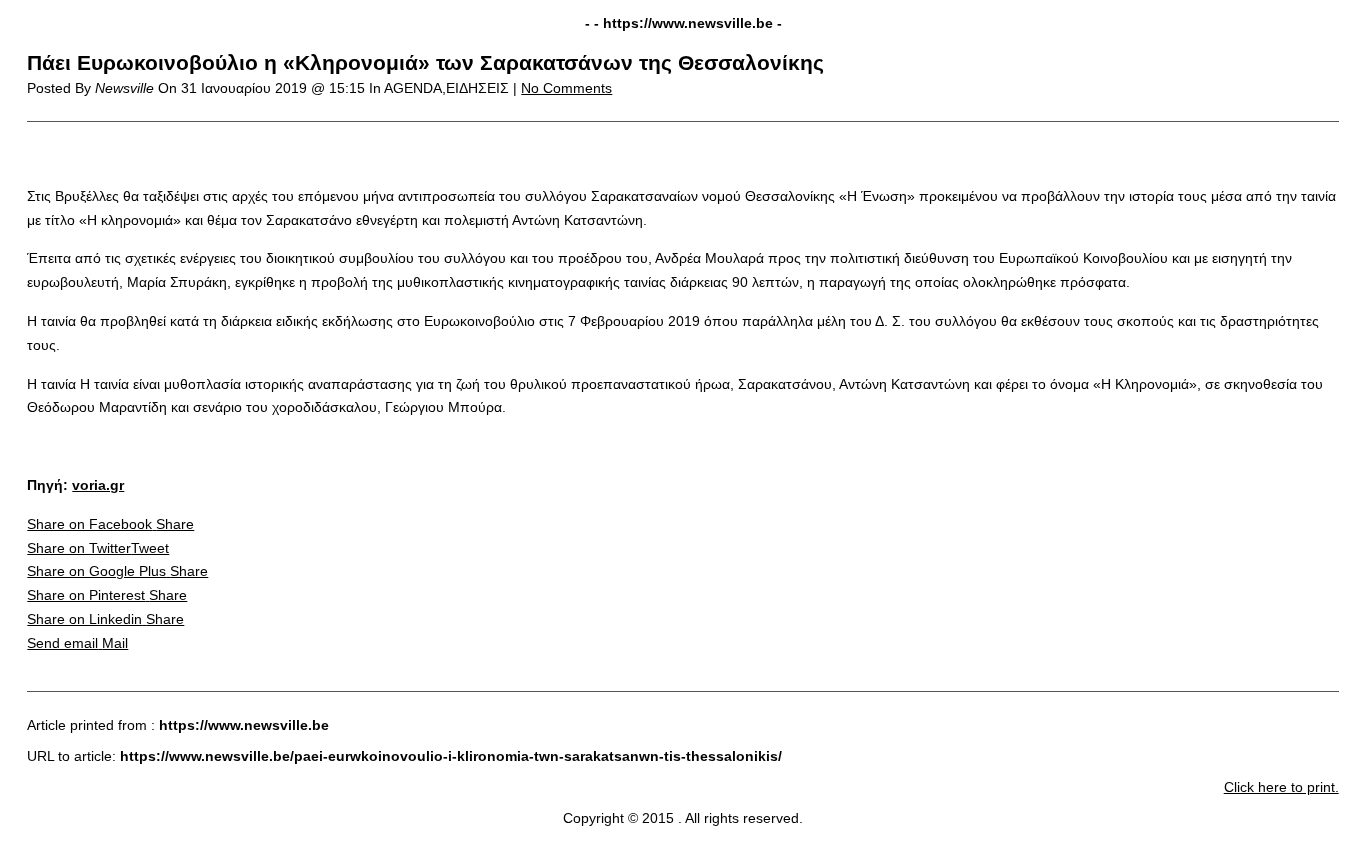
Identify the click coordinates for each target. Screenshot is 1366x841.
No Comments (566, 88)
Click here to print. (1281, 787)
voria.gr (98, 485)
